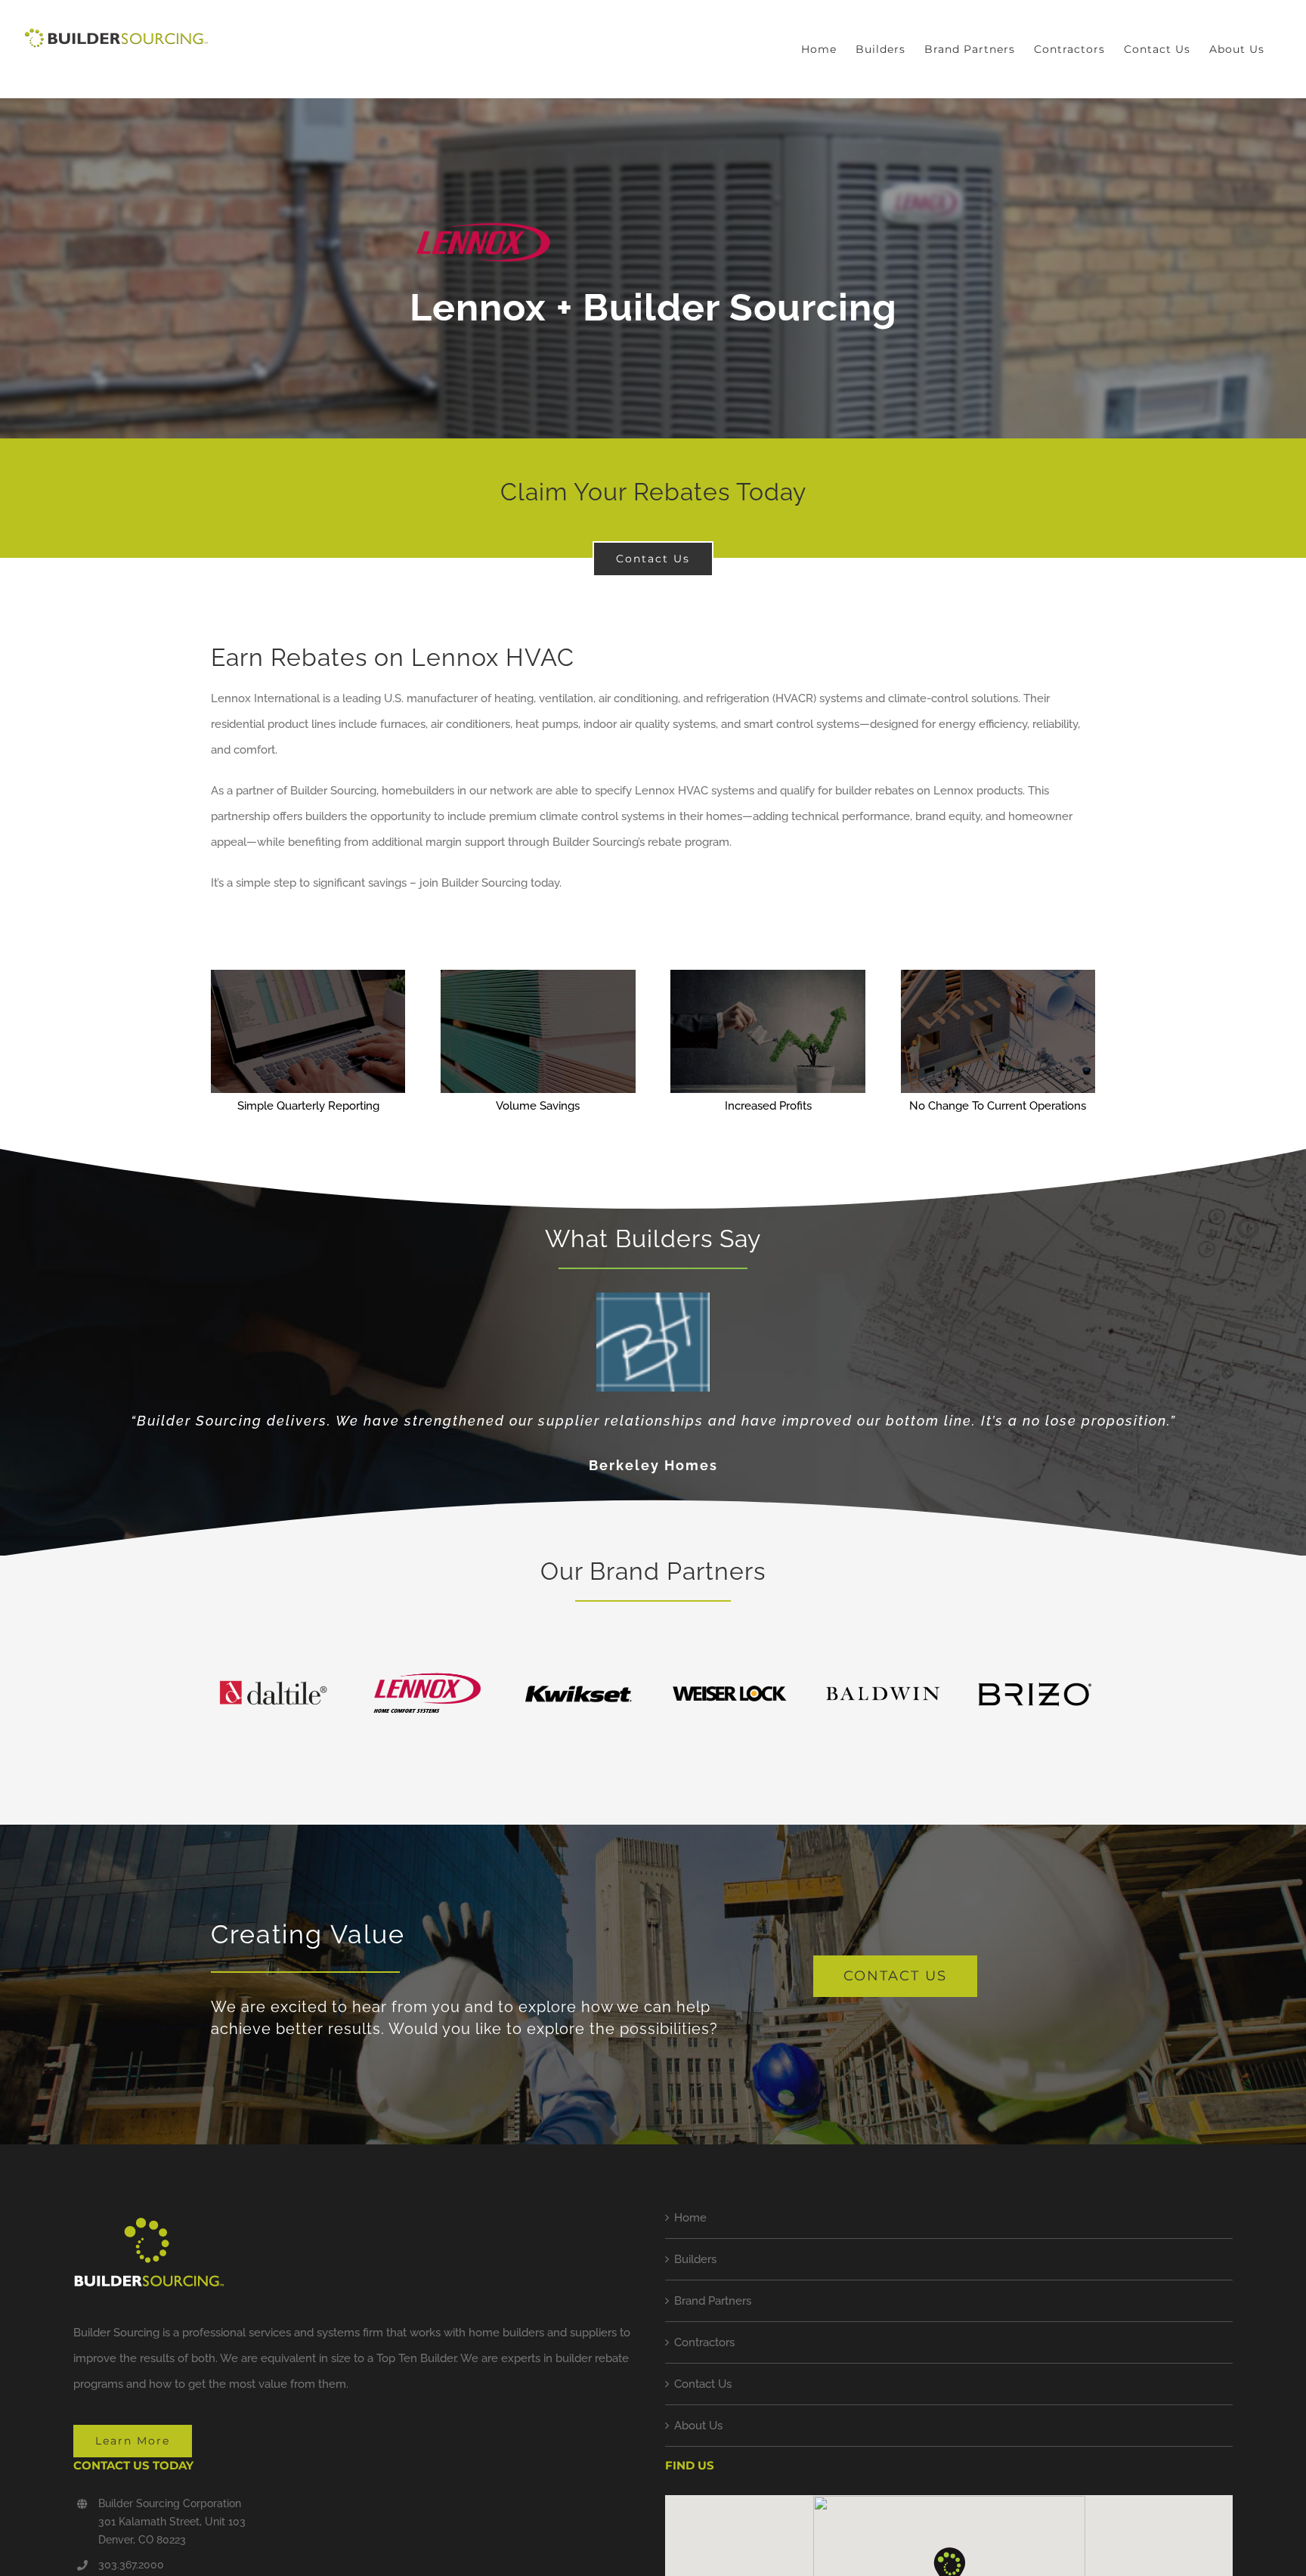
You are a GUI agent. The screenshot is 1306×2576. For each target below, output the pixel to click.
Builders (695, 2259)
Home (690, 2218)
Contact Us (703, 2384)
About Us (698, 2426)
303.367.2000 (131, 2565)
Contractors (704, 2342)
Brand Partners (713, 2301)
